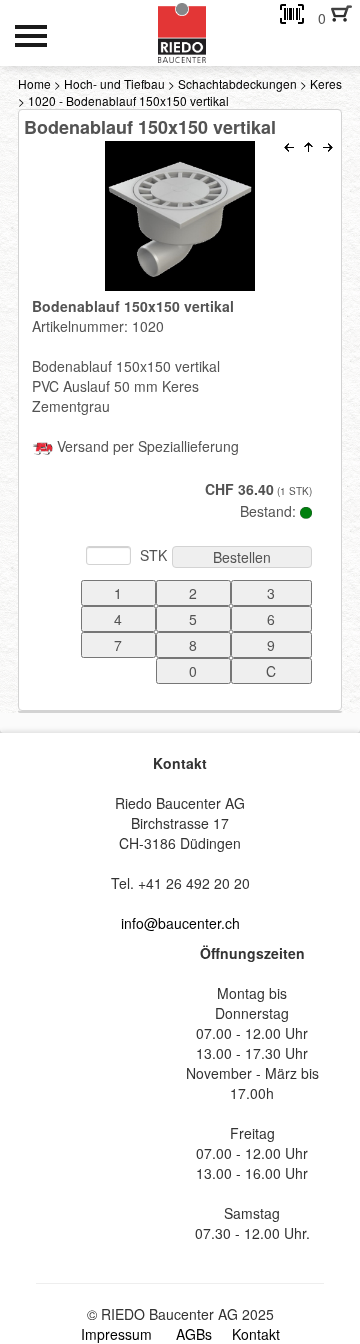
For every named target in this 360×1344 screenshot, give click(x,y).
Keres (326, 83)
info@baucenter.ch (180, 923)
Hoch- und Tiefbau (114, 83)
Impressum (116, 1334)
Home (34, 83)
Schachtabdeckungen (237, 83)
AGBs (194, 1334)
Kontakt (256, 1334)
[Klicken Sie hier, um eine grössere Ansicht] (180, 216)
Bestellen (242, 557)
